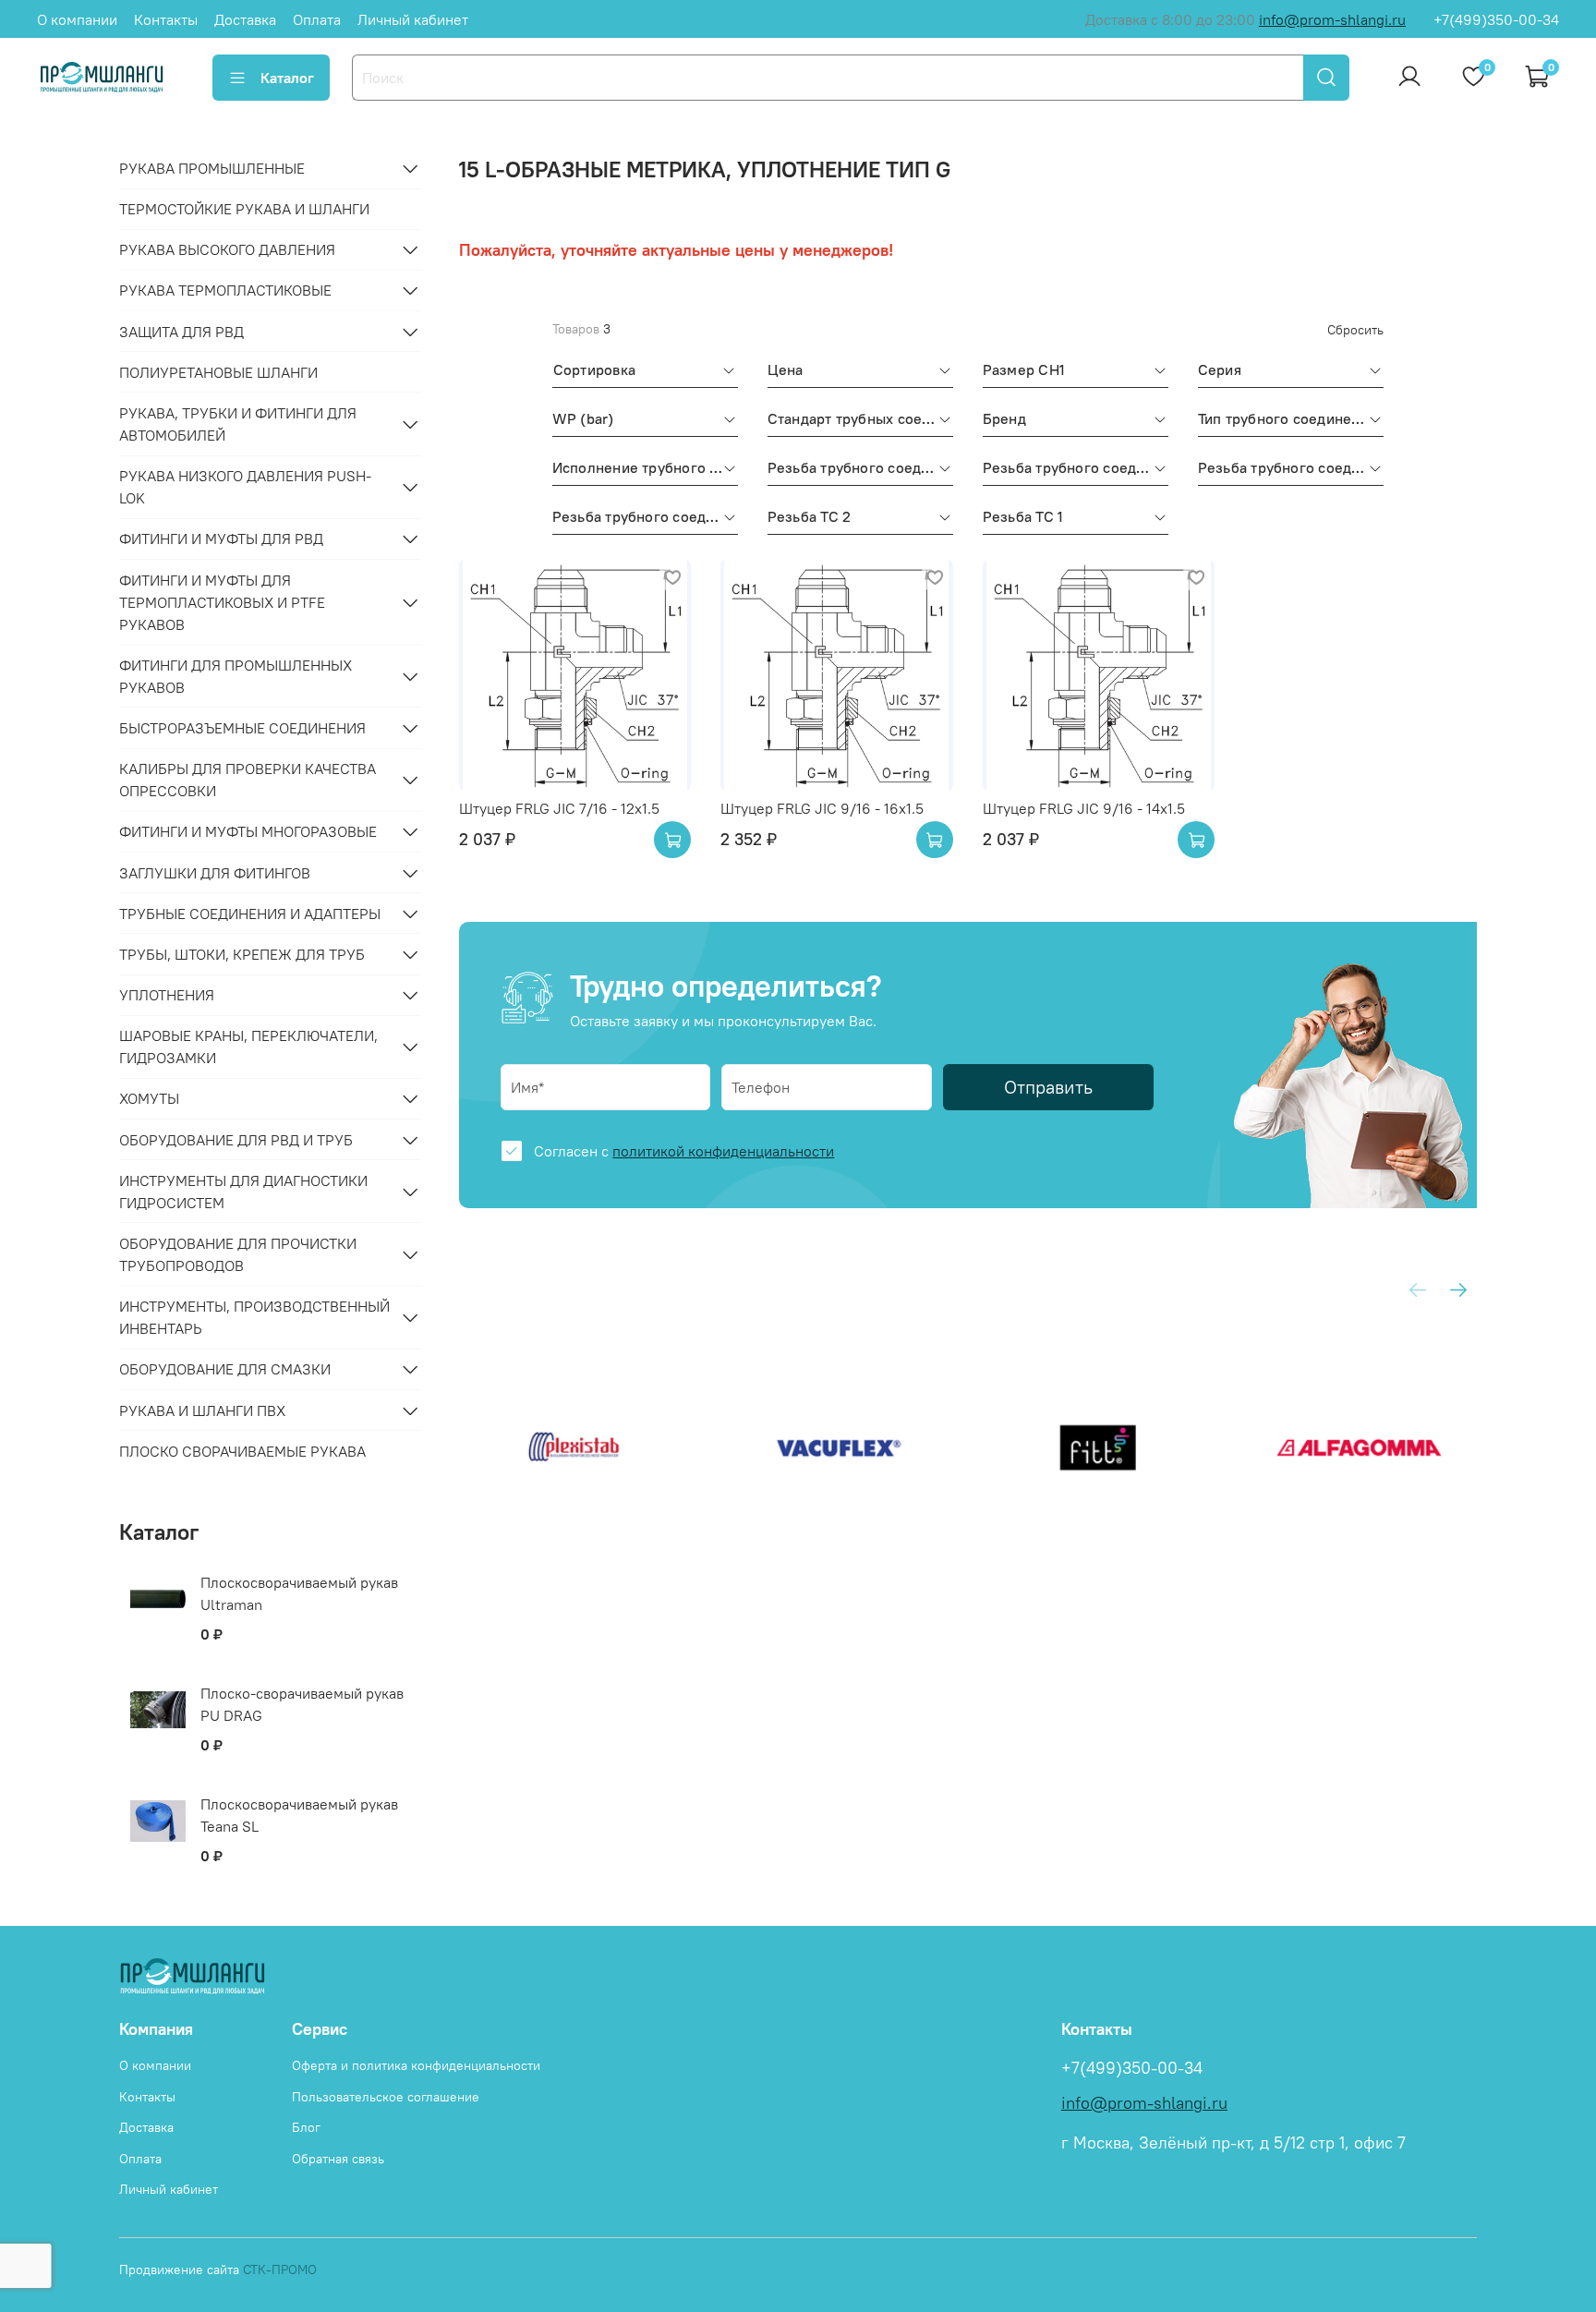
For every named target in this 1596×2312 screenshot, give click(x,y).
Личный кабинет (413, 19)
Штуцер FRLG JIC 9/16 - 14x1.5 (1084, 808)
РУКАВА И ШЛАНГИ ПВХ (202, 1410)
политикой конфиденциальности (723, 1151)
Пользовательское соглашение (386, 2097)
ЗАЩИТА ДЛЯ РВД (181, 332)
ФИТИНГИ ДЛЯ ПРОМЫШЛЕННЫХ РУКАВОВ (236, 676)
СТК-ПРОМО (280, 2270)
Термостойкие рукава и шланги (244, 209)
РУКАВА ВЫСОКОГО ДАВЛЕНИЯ (227, 249)
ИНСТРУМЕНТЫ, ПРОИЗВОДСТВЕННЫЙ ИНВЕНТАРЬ (254, 1317)
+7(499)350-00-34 (1496, 19)
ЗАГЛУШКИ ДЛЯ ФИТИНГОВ (215, 873)
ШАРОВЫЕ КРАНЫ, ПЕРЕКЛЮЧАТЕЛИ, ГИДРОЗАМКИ (248, 1047)
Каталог (287, 78)
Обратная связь (338, 2159)
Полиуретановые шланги (218, 372)
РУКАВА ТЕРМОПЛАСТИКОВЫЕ (225, 290)
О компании (77, 19)
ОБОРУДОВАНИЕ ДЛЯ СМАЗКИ (225, 1369)
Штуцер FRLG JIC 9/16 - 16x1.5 (822, 808)
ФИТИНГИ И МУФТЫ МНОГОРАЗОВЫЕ (248, 831)
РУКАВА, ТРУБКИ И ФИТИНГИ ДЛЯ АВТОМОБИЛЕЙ (238, 424)
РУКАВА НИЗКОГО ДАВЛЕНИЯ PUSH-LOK (245, 487)
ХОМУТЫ (149, 1098)
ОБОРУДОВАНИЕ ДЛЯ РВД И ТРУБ (236, 1140)
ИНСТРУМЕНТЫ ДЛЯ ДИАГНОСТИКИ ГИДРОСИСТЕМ (243, 1192)
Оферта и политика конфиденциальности (416, 2065)
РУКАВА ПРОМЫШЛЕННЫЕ (212, 168)
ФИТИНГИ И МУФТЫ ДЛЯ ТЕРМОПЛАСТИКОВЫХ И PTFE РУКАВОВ (222, 602)
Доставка (245, 19)
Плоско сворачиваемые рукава (242, 1451)
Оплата (317, 19)
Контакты (166, 19)
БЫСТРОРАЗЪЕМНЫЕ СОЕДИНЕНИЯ (242, 728)
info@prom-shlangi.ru (1332, 19)
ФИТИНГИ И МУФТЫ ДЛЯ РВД (221, 539)
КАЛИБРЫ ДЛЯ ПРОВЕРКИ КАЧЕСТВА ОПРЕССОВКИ (248, 780)
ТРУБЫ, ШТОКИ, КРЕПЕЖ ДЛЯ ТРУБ (242, 954)
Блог (306, 2127)
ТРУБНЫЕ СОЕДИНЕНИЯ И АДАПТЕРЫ (250, 914)
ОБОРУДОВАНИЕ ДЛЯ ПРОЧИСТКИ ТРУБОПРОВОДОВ (238, 1254)
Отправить (1048, 1087)
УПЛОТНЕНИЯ (167, 995)
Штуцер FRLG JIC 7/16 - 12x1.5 (559, 808)
